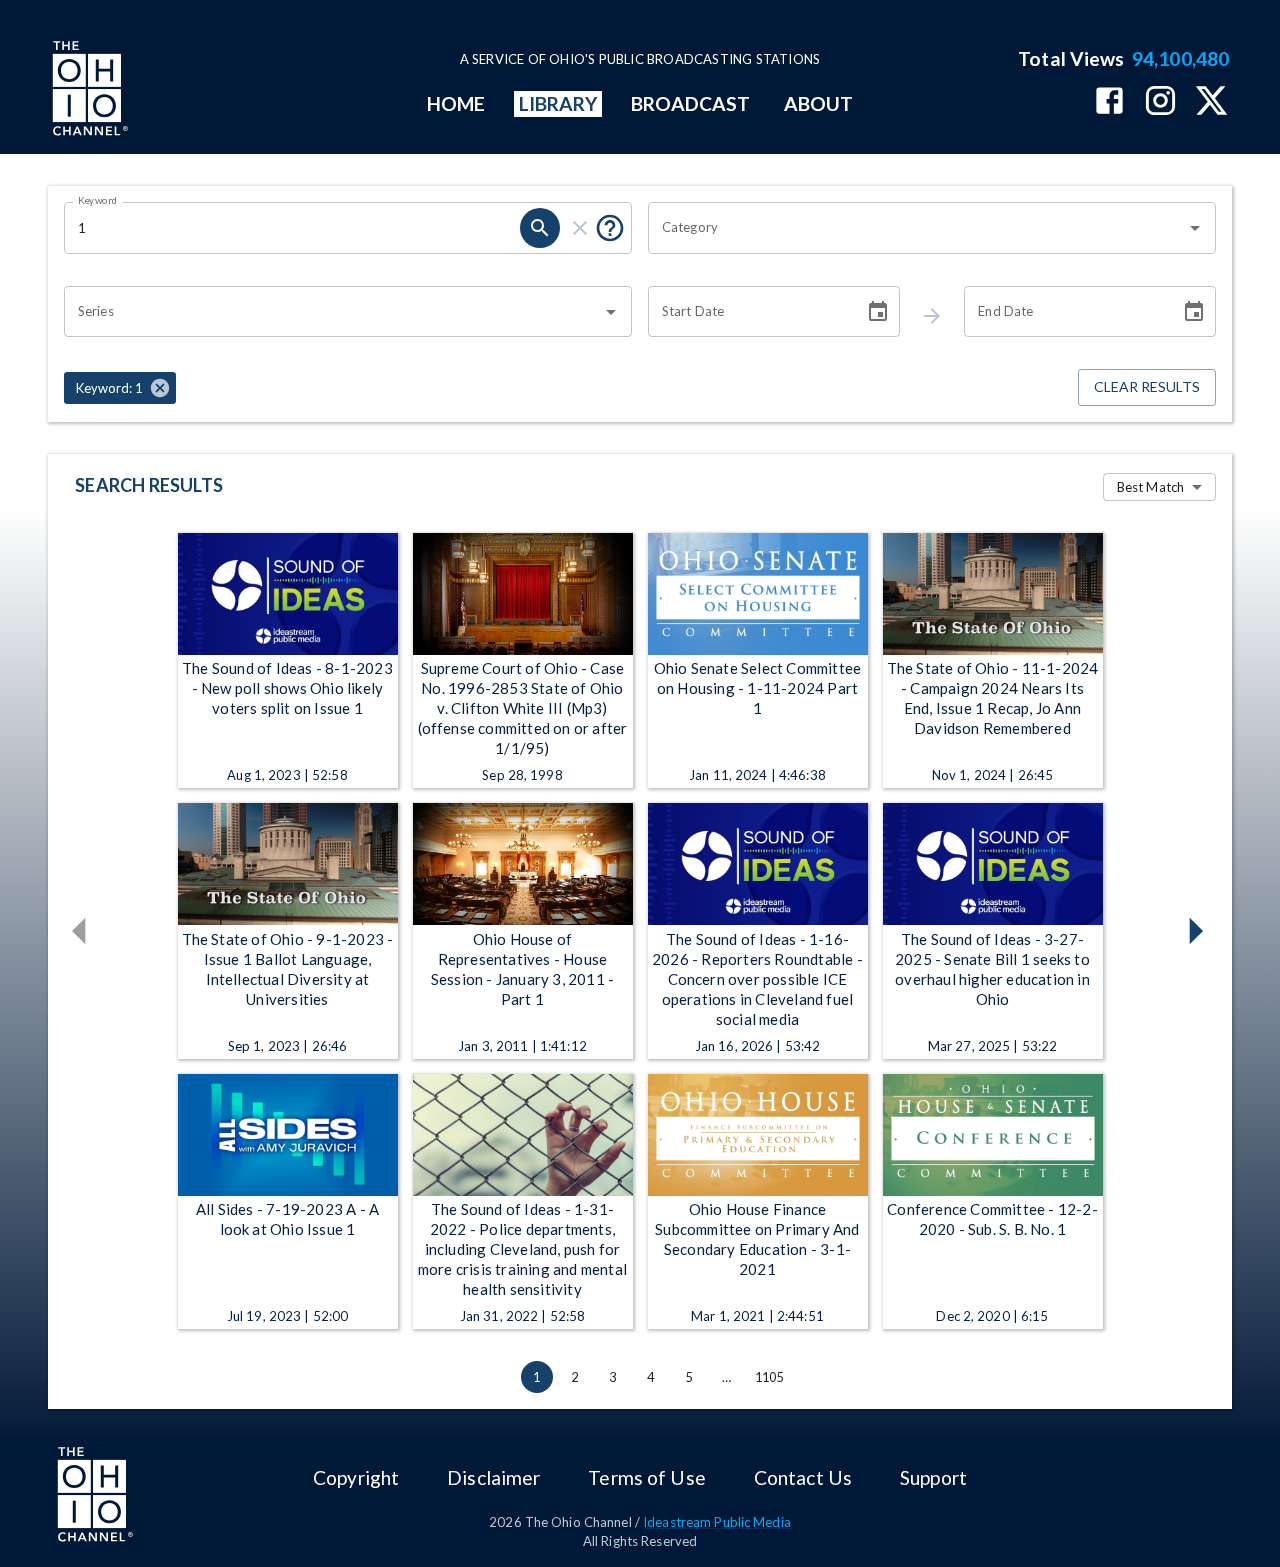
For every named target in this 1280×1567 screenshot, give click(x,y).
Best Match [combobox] (1150, 487)
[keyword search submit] (540, 228)
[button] (120, 388)
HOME (456, 103)
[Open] (1195, 228)
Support (933, 1477)
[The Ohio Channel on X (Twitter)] (1211, 102)
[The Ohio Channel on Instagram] (1160, 102)
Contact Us (803, 1477)
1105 (769, 1377)
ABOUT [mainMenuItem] (818, 103)
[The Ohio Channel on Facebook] (1109, 102)
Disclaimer (493, 1477)
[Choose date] (878, 312)
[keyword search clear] (580, 228)
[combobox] (917, 228)
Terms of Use (646, 1477)
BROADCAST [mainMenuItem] (691, 103)
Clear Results (1147, 386)
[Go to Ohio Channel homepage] (88, 91)
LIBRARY (558, 103)
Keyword (98, 200)
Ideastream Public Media (717, 1522)
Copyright (356, 1477)
